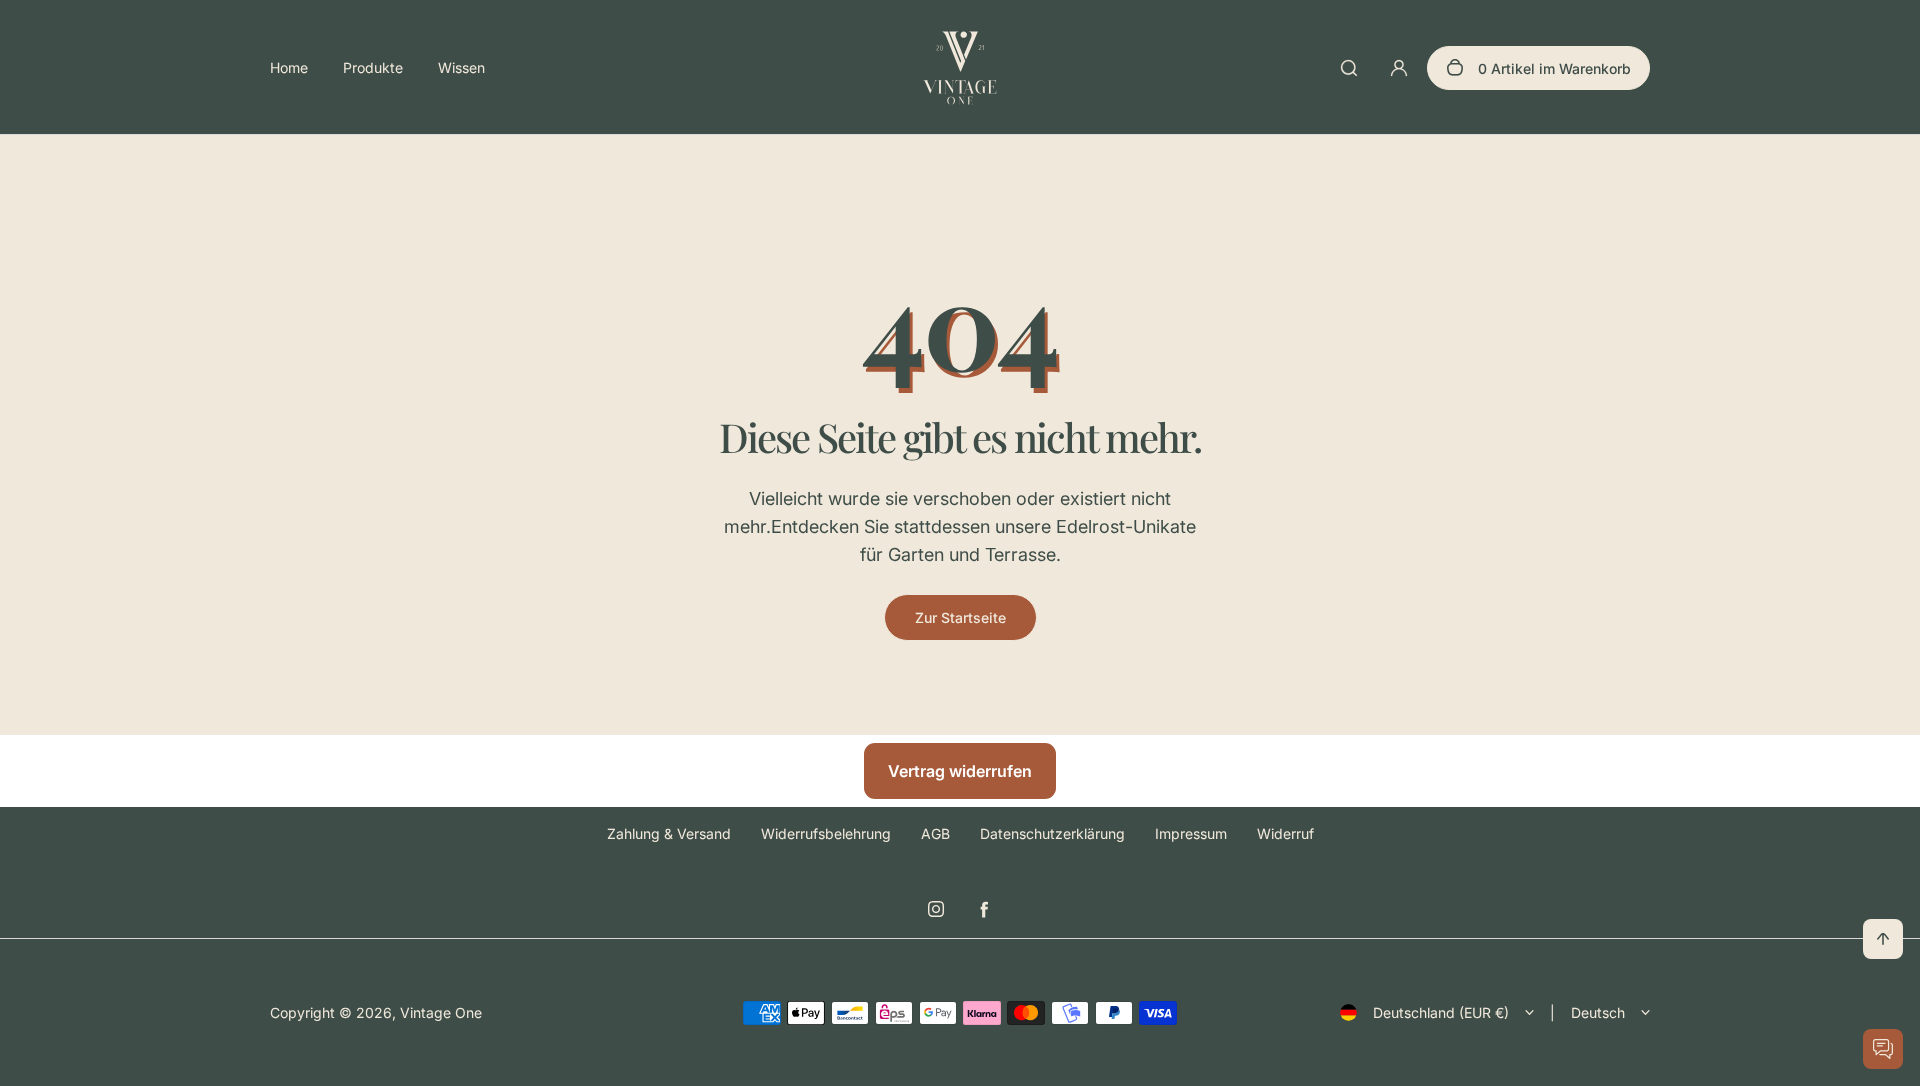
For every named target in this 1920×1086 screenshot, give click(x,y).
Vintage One (441, 1012)
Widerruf (1285, 833)
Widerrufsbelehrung (826, 833)
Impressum (1191, 833)
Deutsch (1598, 1012)
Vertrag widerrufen (960, 771)
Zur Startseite (960, 617)
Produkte (373, 67)
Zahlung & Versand (669, 833)
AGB (935, 833)
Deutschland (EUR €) (1441, 1012)
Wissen (461, 67)
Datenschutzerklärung (1052, 833)
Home (289, 67)
